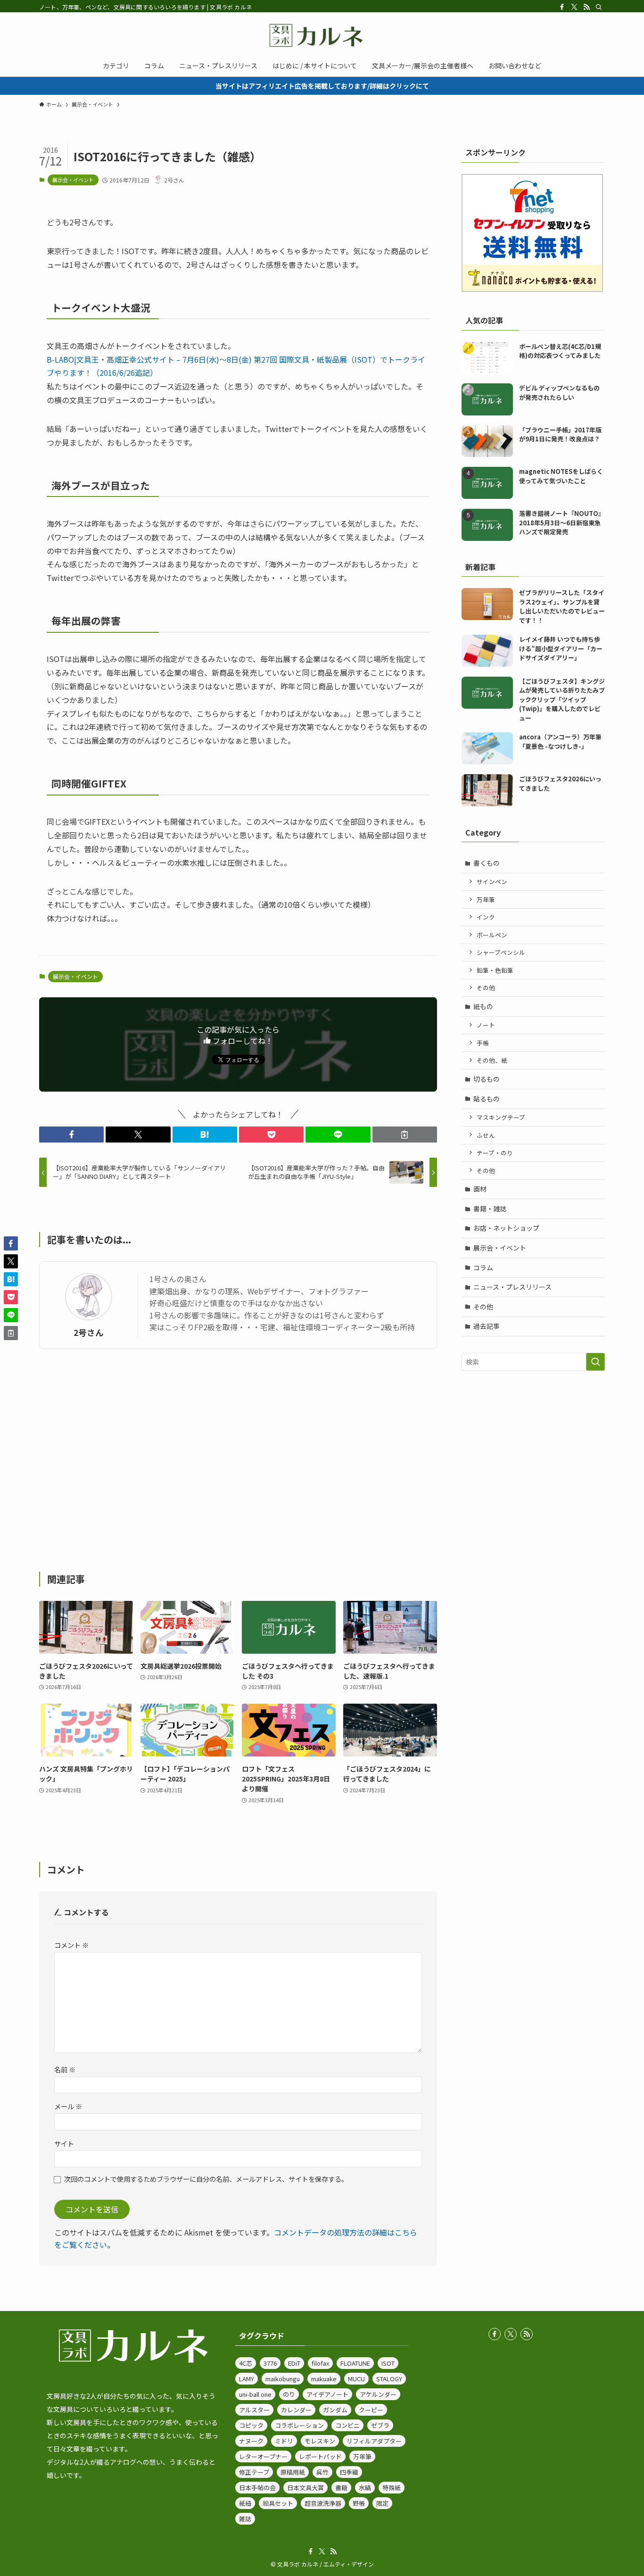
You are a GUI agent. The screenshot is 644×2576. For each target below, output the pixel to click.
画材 (480, 1189)
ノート (486, 1025)
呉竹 (322, 2472)
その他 (486, 988)
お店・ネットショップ (506, 1228)
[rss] (586, 7)
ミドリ (284, 2441)
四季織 (349, 2472)
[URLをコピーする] (405, 1135)
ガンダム (335, 2410)
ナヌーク (251, 2441)
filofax (320, 2363)
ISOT (388, 2363)
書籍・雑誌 (490, 1209)
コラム (483, 1267)
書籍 (341, 2488)
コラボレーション (299, 2425)
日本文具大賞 (305, 2488)
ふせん (486, 1135)
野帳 (359, 2503)
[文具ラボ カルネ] (322, 35)
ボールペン (492, 935)
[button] (71, 1135)
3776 (270, 2363)
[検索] (599, 7)
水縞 (365, 2488)
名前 (65, 2069)
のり (289, 2394)
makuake (324, 2379)
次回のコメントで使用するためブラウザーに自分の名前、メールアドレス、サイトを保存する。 (206, 2179)
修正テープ (254, 2472)
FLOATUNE (355, 2363)
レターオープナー (263, 2456)
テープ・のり (495, 1153)
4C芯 (246, 2363)
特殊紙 (392, 2488)
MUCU (356, 2379)
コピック (251, 2425)
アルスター (254, 2410)
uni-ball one (255, 2394)
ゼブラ (380, 2425)
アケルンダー (378, 2394)
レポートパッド (320, 2456)
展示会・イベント (73, 180)
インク (486, 917)
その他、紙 (492, 1060)
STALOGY (389, 2379)
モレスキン (320, 2441)
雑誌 (245, 2519)
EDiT (294, 2363)
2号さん (89, 1332)
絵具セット (278, 2503)
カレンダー (296, 2410)
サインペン (492, 882)
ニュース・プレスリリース (512, 1287)
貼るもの (487, 1099)
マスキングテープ (501, 1117)
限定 (382, 2503)
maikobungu (283, 2379)
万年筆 (486, 899)
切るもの (487, 1079)
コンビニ (347, 2425)
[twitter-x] (574, 7)
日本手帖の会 (257, 2488)
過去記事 (487, 1326)
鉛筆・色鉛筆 (495, 970)
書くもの (487, 863)
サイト (64, 2143)
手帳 (483, 1043)
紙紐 (245, 2503)
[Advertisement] (238, 1460)
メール (68, 2106)
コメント (71, 1945)
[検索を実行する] (595, 1362)
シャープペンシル (501, 952)
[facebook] (562, 7)
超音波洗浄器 (323, 2503)
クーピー (371, 2410)
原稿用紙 (293, 2472)
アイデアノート (327, 2394)
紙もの (483, 1006)
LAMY (247, 2379)
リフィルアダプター (374, 2441)
